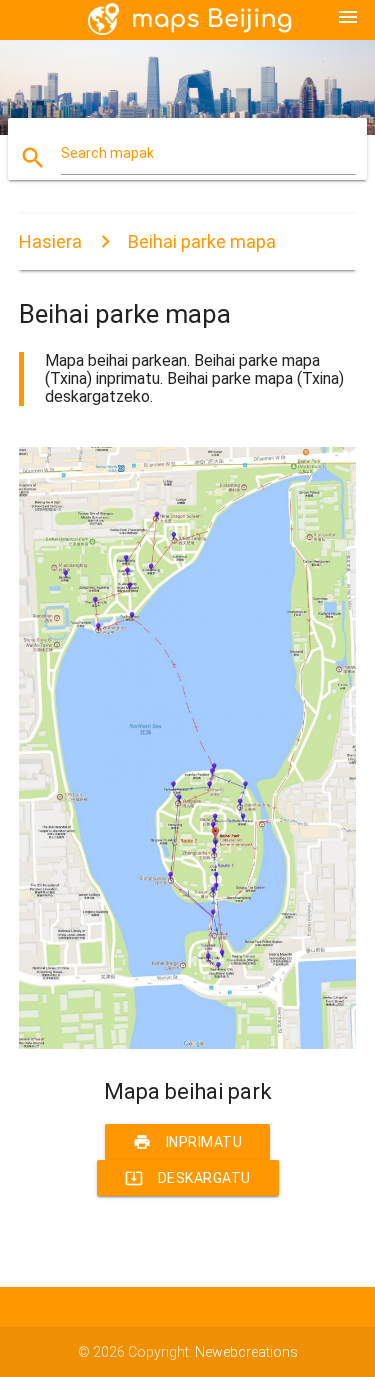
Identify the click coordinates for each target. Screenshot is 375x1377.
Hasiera (50, 241)
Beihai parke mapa (202, 241)
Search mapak (107, 153)
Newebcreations (246, 1352)
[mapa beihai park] (188, 1044)
